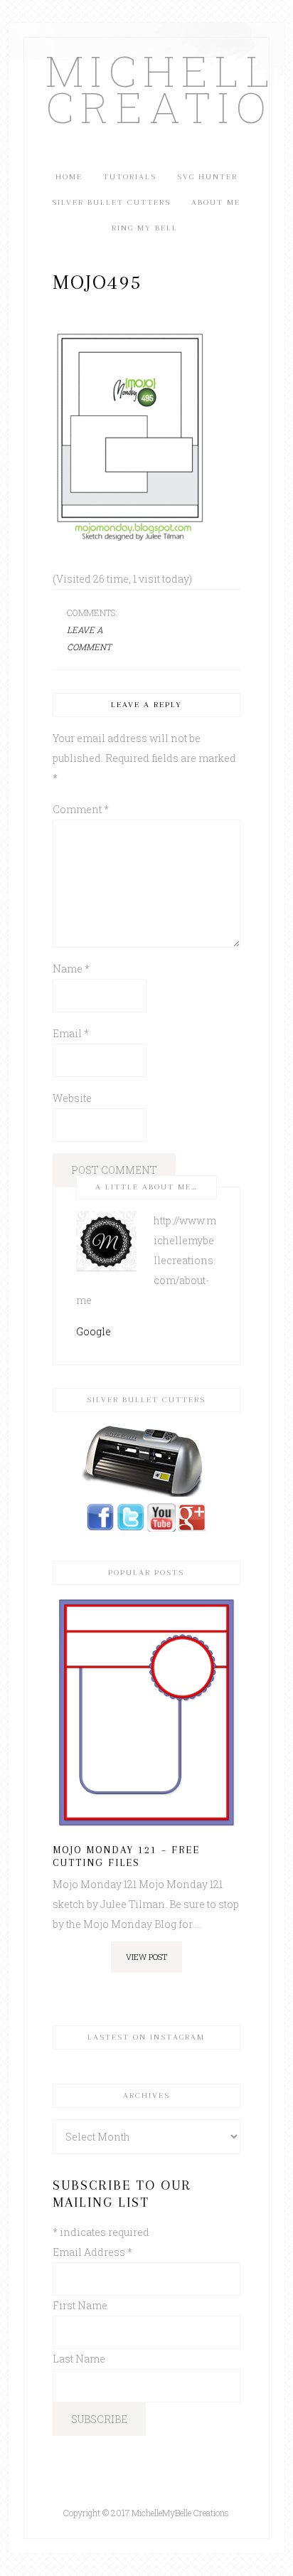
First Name (80, 2305)
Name (71, 969)
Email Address (92, 2252)
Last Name (79, 2359)
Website (72, 1098)
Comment (81, 809)
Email (71, 1033)
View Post (146, 1957)
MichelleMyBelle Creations (146, 88)
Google (94, 1331)
